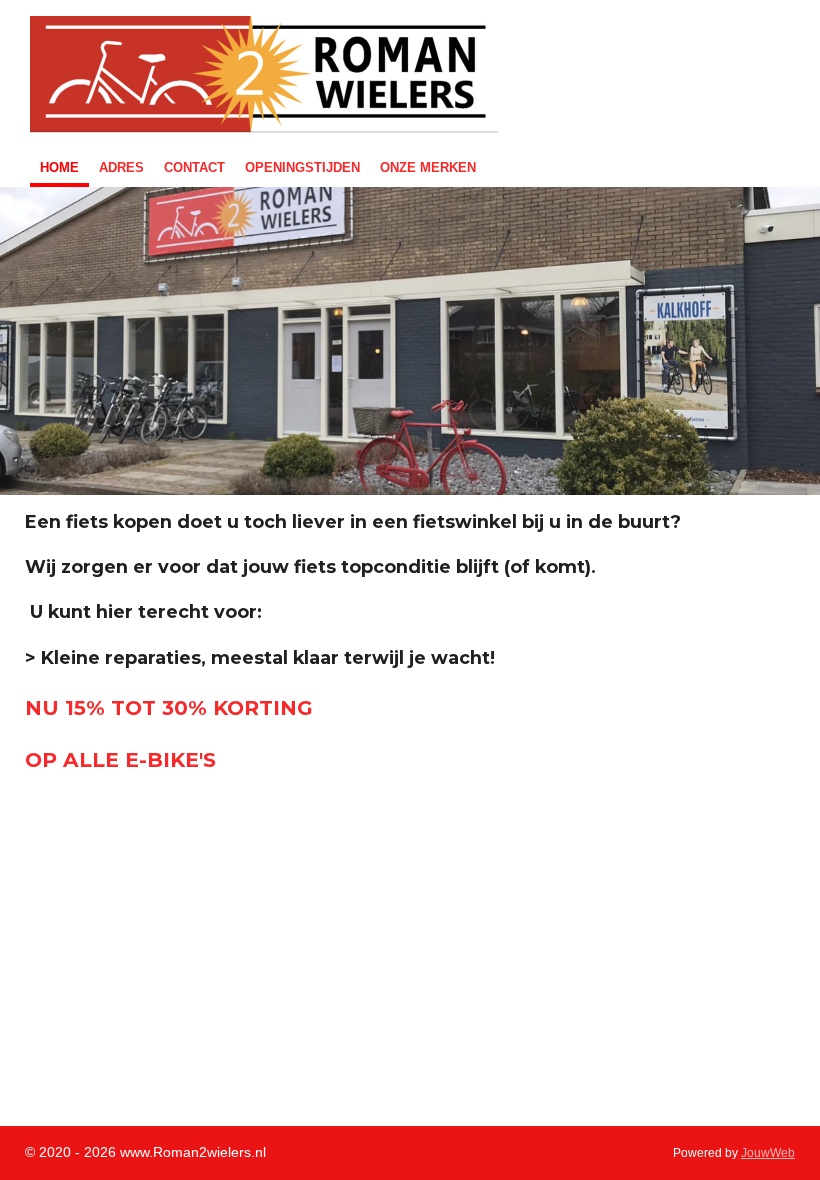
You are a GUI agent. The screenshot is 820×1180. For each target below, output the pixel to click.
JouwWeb (768, 1152)
